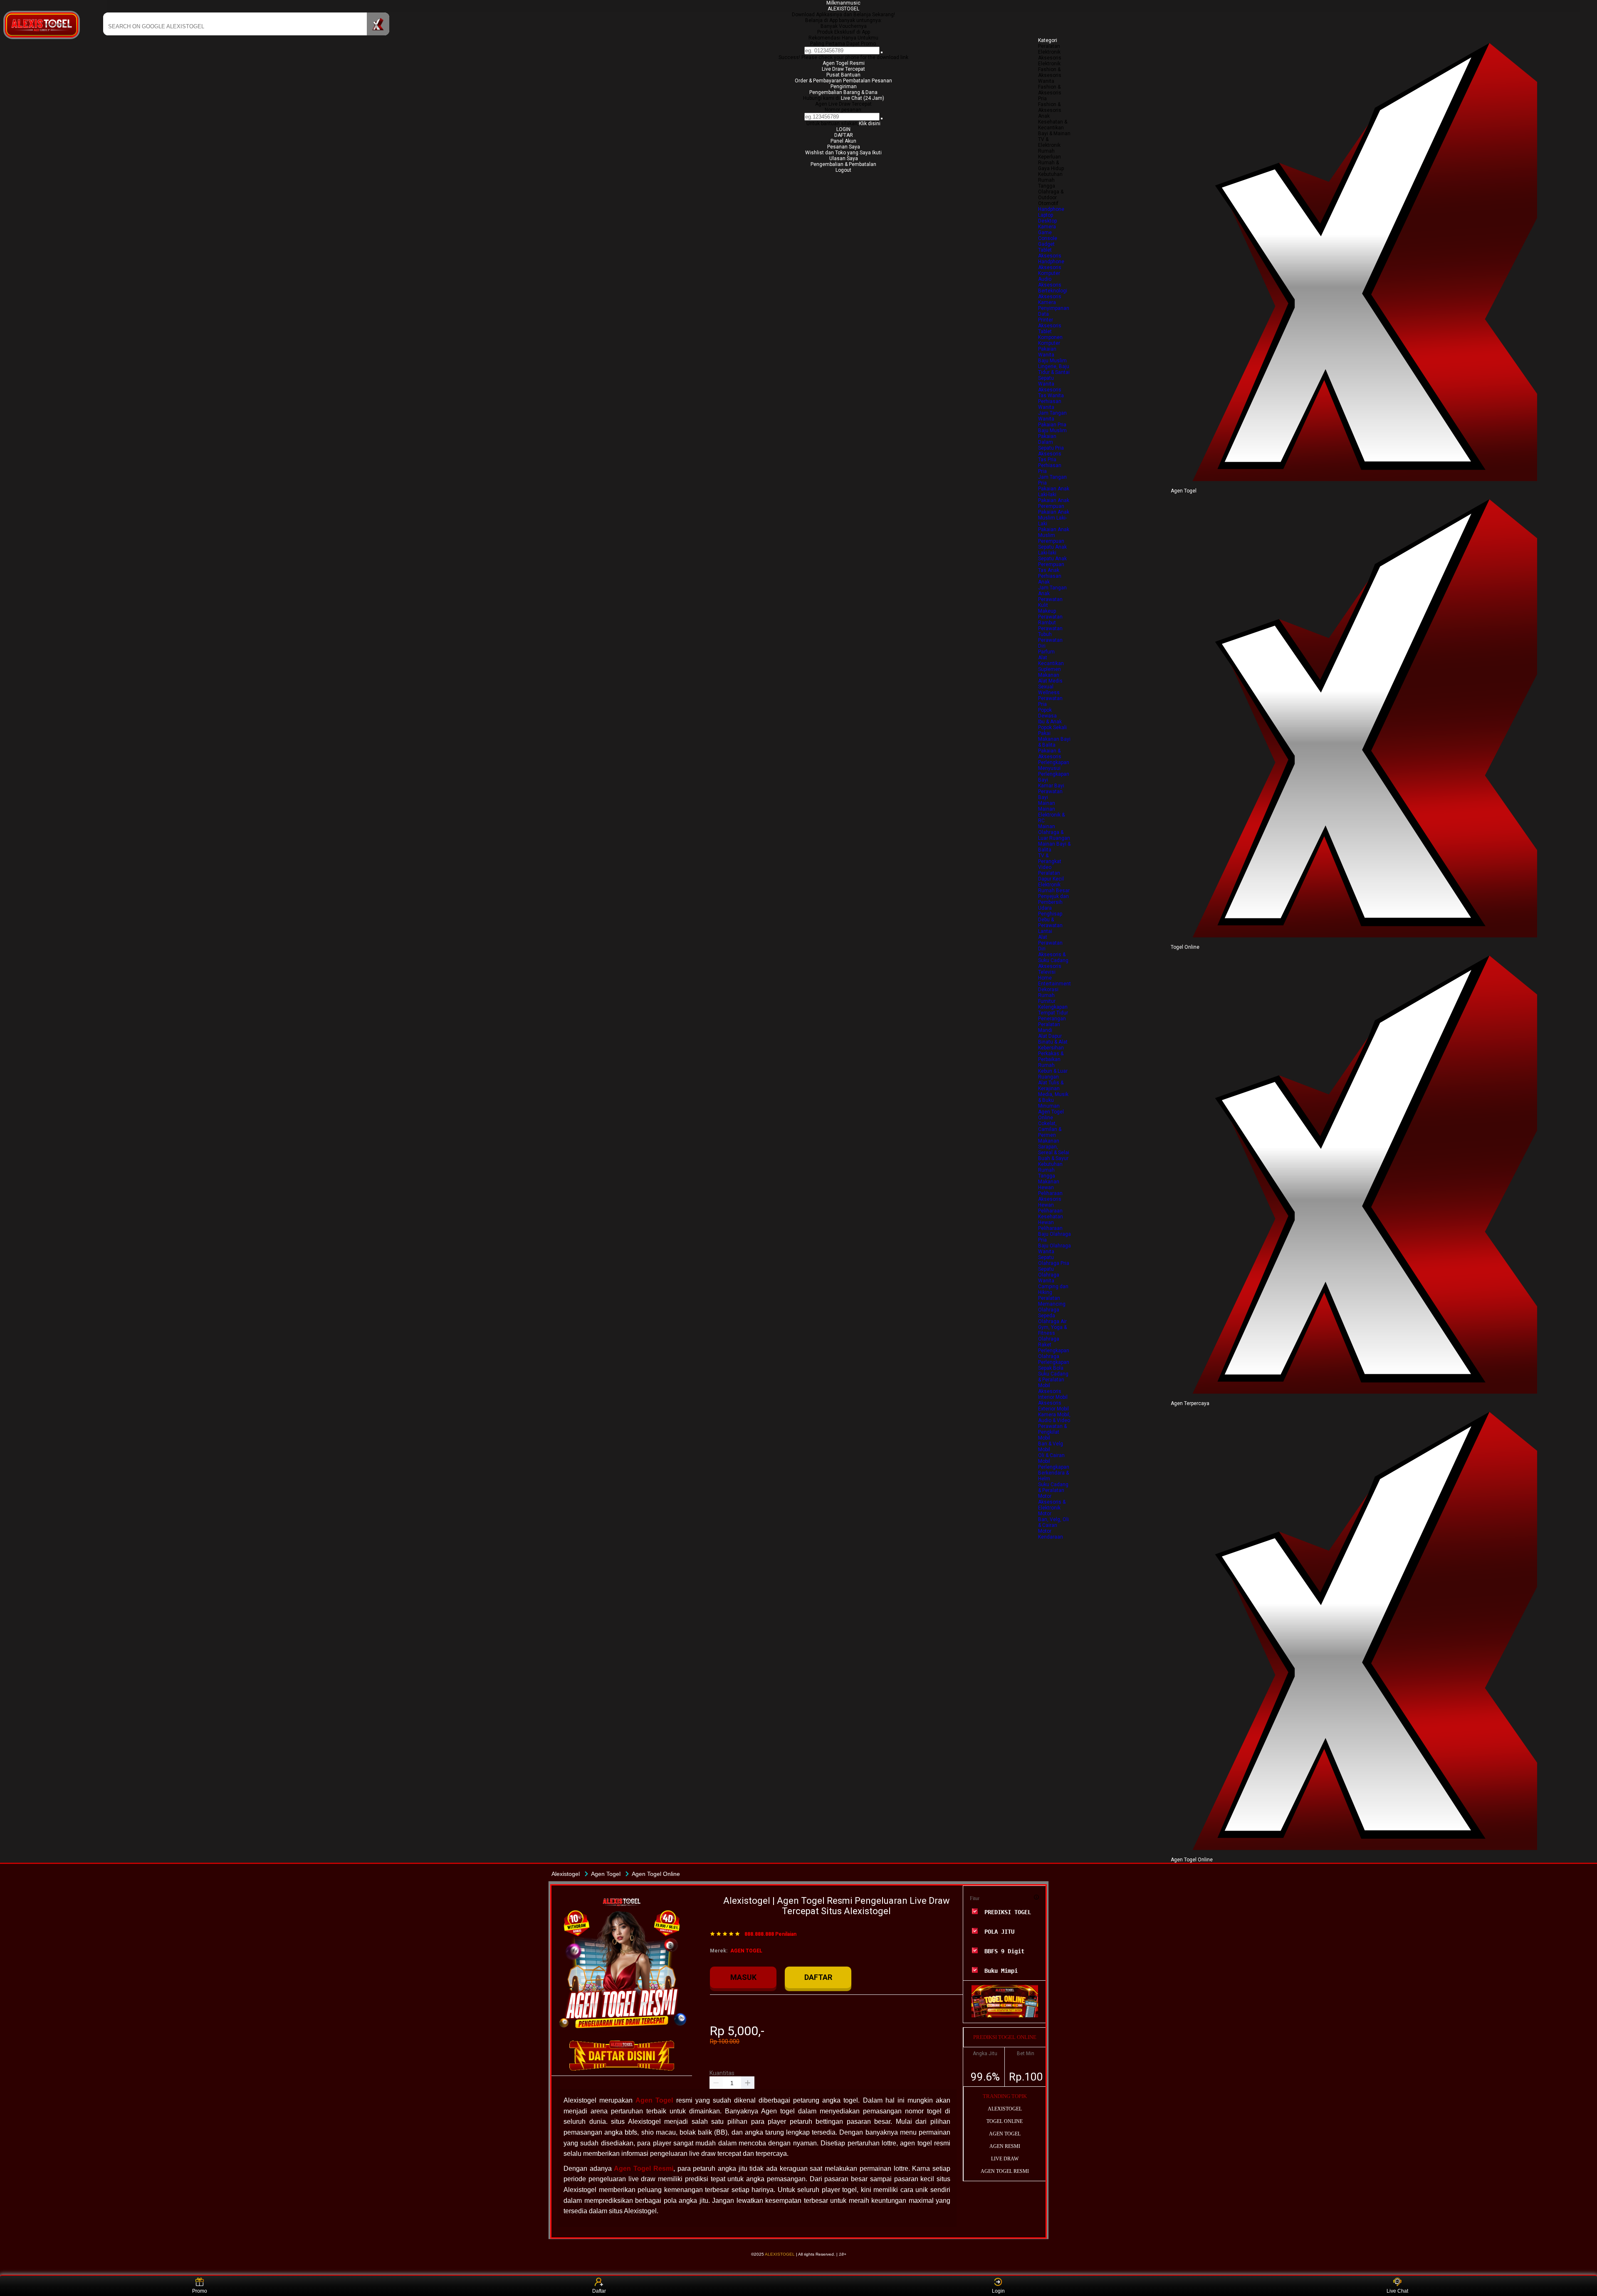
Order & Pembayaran (819, 81)
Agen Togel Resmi (844, 63)
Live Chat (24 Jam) (863, 98)
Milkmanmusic (843, 3)
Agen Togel (654, 2100)
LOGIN (843, 129)
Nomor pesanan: (844, 110)
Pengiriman (844, 87)
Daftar (599, 2291)
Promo (200, 2291)
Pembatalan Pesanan (868, 81)
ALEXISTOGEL (843, 9)
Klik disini (870, 124)
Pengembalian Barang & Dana (843, 92)
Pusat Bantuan (843, 75)
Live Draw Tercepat (843, 69)
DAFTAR (844, 135)
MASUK (743, 1977)
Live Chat (1397, 2291)
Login (998, 2291)
